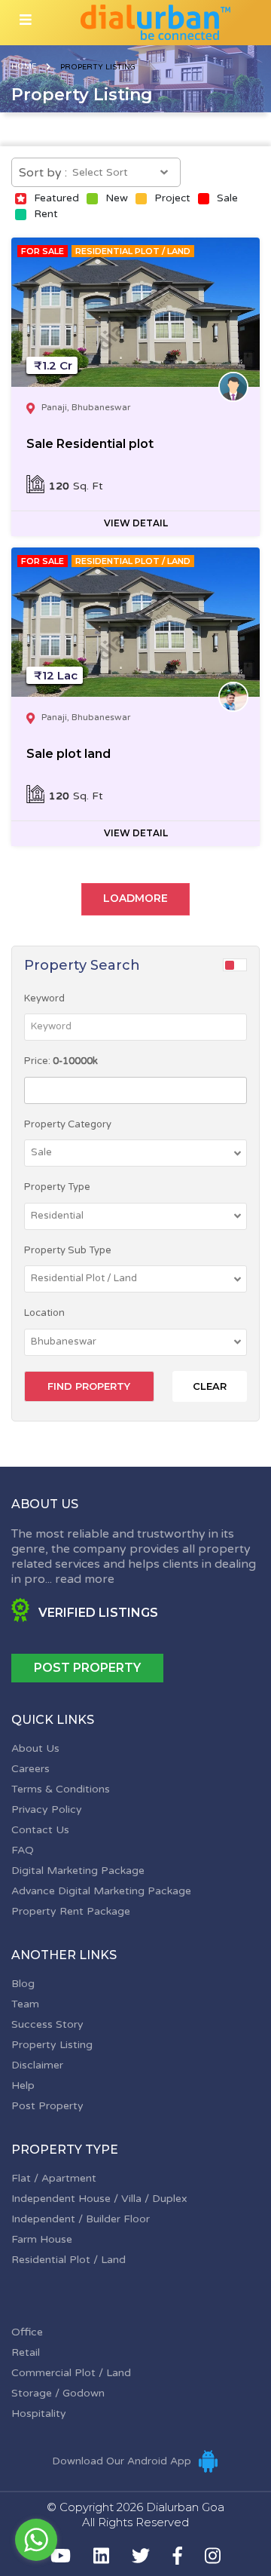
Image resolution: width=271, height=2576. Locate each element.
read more (85, 1579)
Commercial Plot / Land (71, 2373)
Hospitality (39, 2413)
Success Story (47, 2024)
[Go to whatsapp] (36, 2540)
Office (27, 2332)
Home (24, 66)
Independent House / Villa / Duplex (99, 2199)
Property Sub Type (68, 1250)
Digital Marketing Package (78, 1871)
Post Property (87, 1668)
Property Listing (52, 2045)
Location (44, 1313)
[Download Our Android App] (208, 2461)
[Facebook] (178, 2556)
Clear (210, 1386)
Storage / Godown (58, 2393)
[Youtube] (61, 2556)
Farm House (42, 2239)
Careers (30, 1769)
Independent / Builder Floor (81, 2219)
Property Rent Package (71, 1911)
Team (25, 2004)
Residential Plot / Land (69, 2260)
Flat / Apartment (54, 2178)
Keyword (44, 998)
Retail (26, 2352)
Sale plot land (69, 754)
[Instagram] (213, 2556)
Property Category (68, 1124)
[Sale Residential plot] (135, 312)
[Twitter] (141, 2556)
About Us (35, 1748)
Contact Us (40, 1830)
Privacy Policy (47, 1809)
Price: (61, 1061)
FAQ (23, 1850)
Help (23, 2085)
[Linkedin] (101, 2556)
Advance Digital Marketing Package (101, 1891)
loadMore (135, 898)
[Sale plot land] (135, 622)
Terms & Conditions (61, 1789)
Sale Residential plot (90, 444)
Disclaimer (37, 2065)
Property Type (57, 1187)
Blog (23, 1984)
